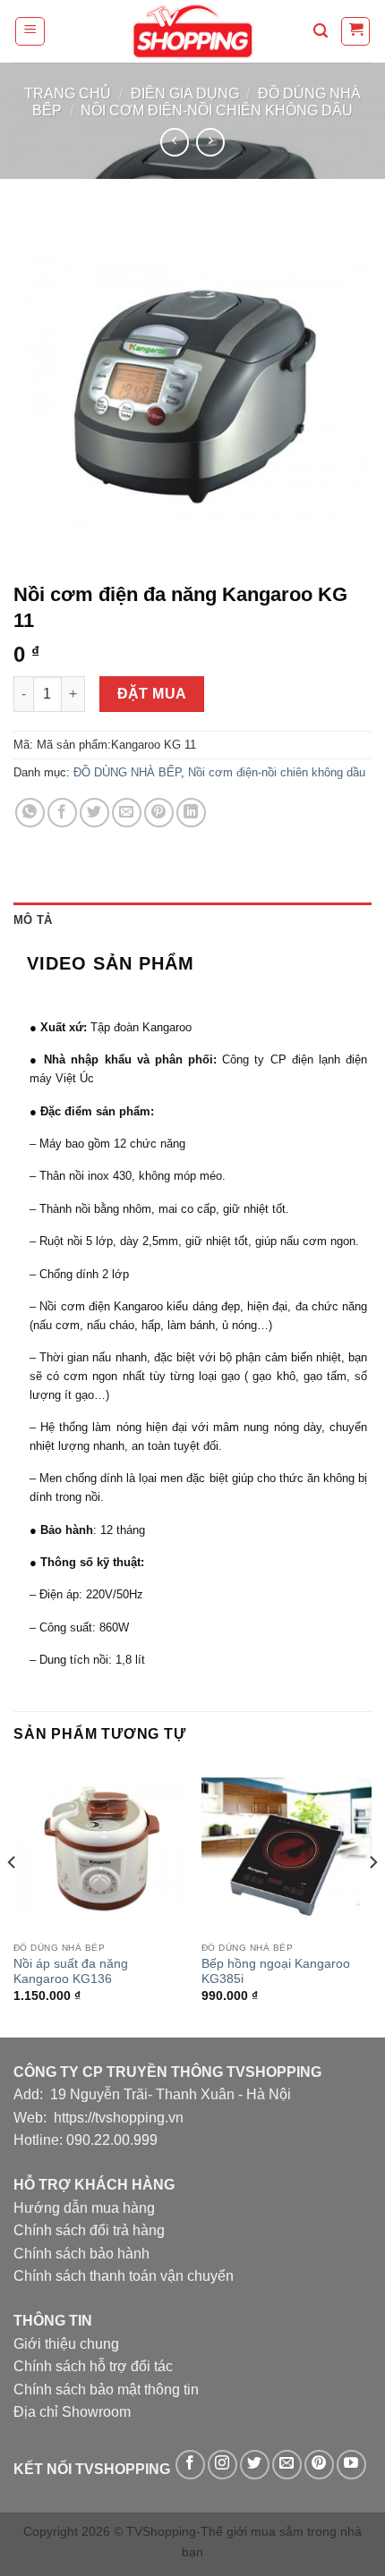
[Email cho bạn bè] (127, 813)
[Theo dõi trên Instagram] (222, 2465)
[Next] (372, 1898)
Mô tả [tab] (33, 920)
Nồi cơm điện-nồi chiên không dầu (217, 110)
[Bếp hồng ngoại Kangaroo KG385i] (287, 1848)
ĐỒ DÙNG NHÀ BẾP (127, 772)
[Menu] (30, 31)
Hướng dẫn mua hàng (84, 2208)
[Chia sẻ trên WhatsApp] (30, 813)
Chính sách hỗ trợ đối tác (93, 2366)
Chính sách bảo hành (81, 2254)
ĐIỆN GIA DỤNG (185, 93)
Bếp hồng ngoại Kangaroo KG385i (276, 1972)
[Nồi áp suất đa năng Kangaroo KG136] (98, 1848)
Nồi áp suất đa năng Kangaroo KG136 (71, 1972)
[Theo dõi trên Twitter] (255, 2465)
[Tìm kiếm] (321, 31)
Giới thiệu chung (66, 2344)
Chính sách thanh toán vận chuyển (124, 2276)
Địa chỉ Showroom (72, 2412)
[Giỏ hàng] (355, 31)
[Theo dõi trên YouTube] (351, 2465)
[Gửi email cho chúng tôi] (287, 2465)
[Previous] (13, 1898)
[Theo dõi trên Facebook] (190, 2465)
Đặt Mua (152, 694)
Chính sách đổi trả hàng (89, 2230)
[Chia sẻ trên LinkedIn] (191, 813)
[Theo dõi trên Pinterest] (319, 2465)
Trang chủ (68, 93)
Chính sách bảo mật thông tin (106, 2390)
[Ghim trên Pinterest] (159, 813)
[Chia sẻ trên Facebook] (62, 813)
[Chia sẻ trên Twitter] (94, 813)
